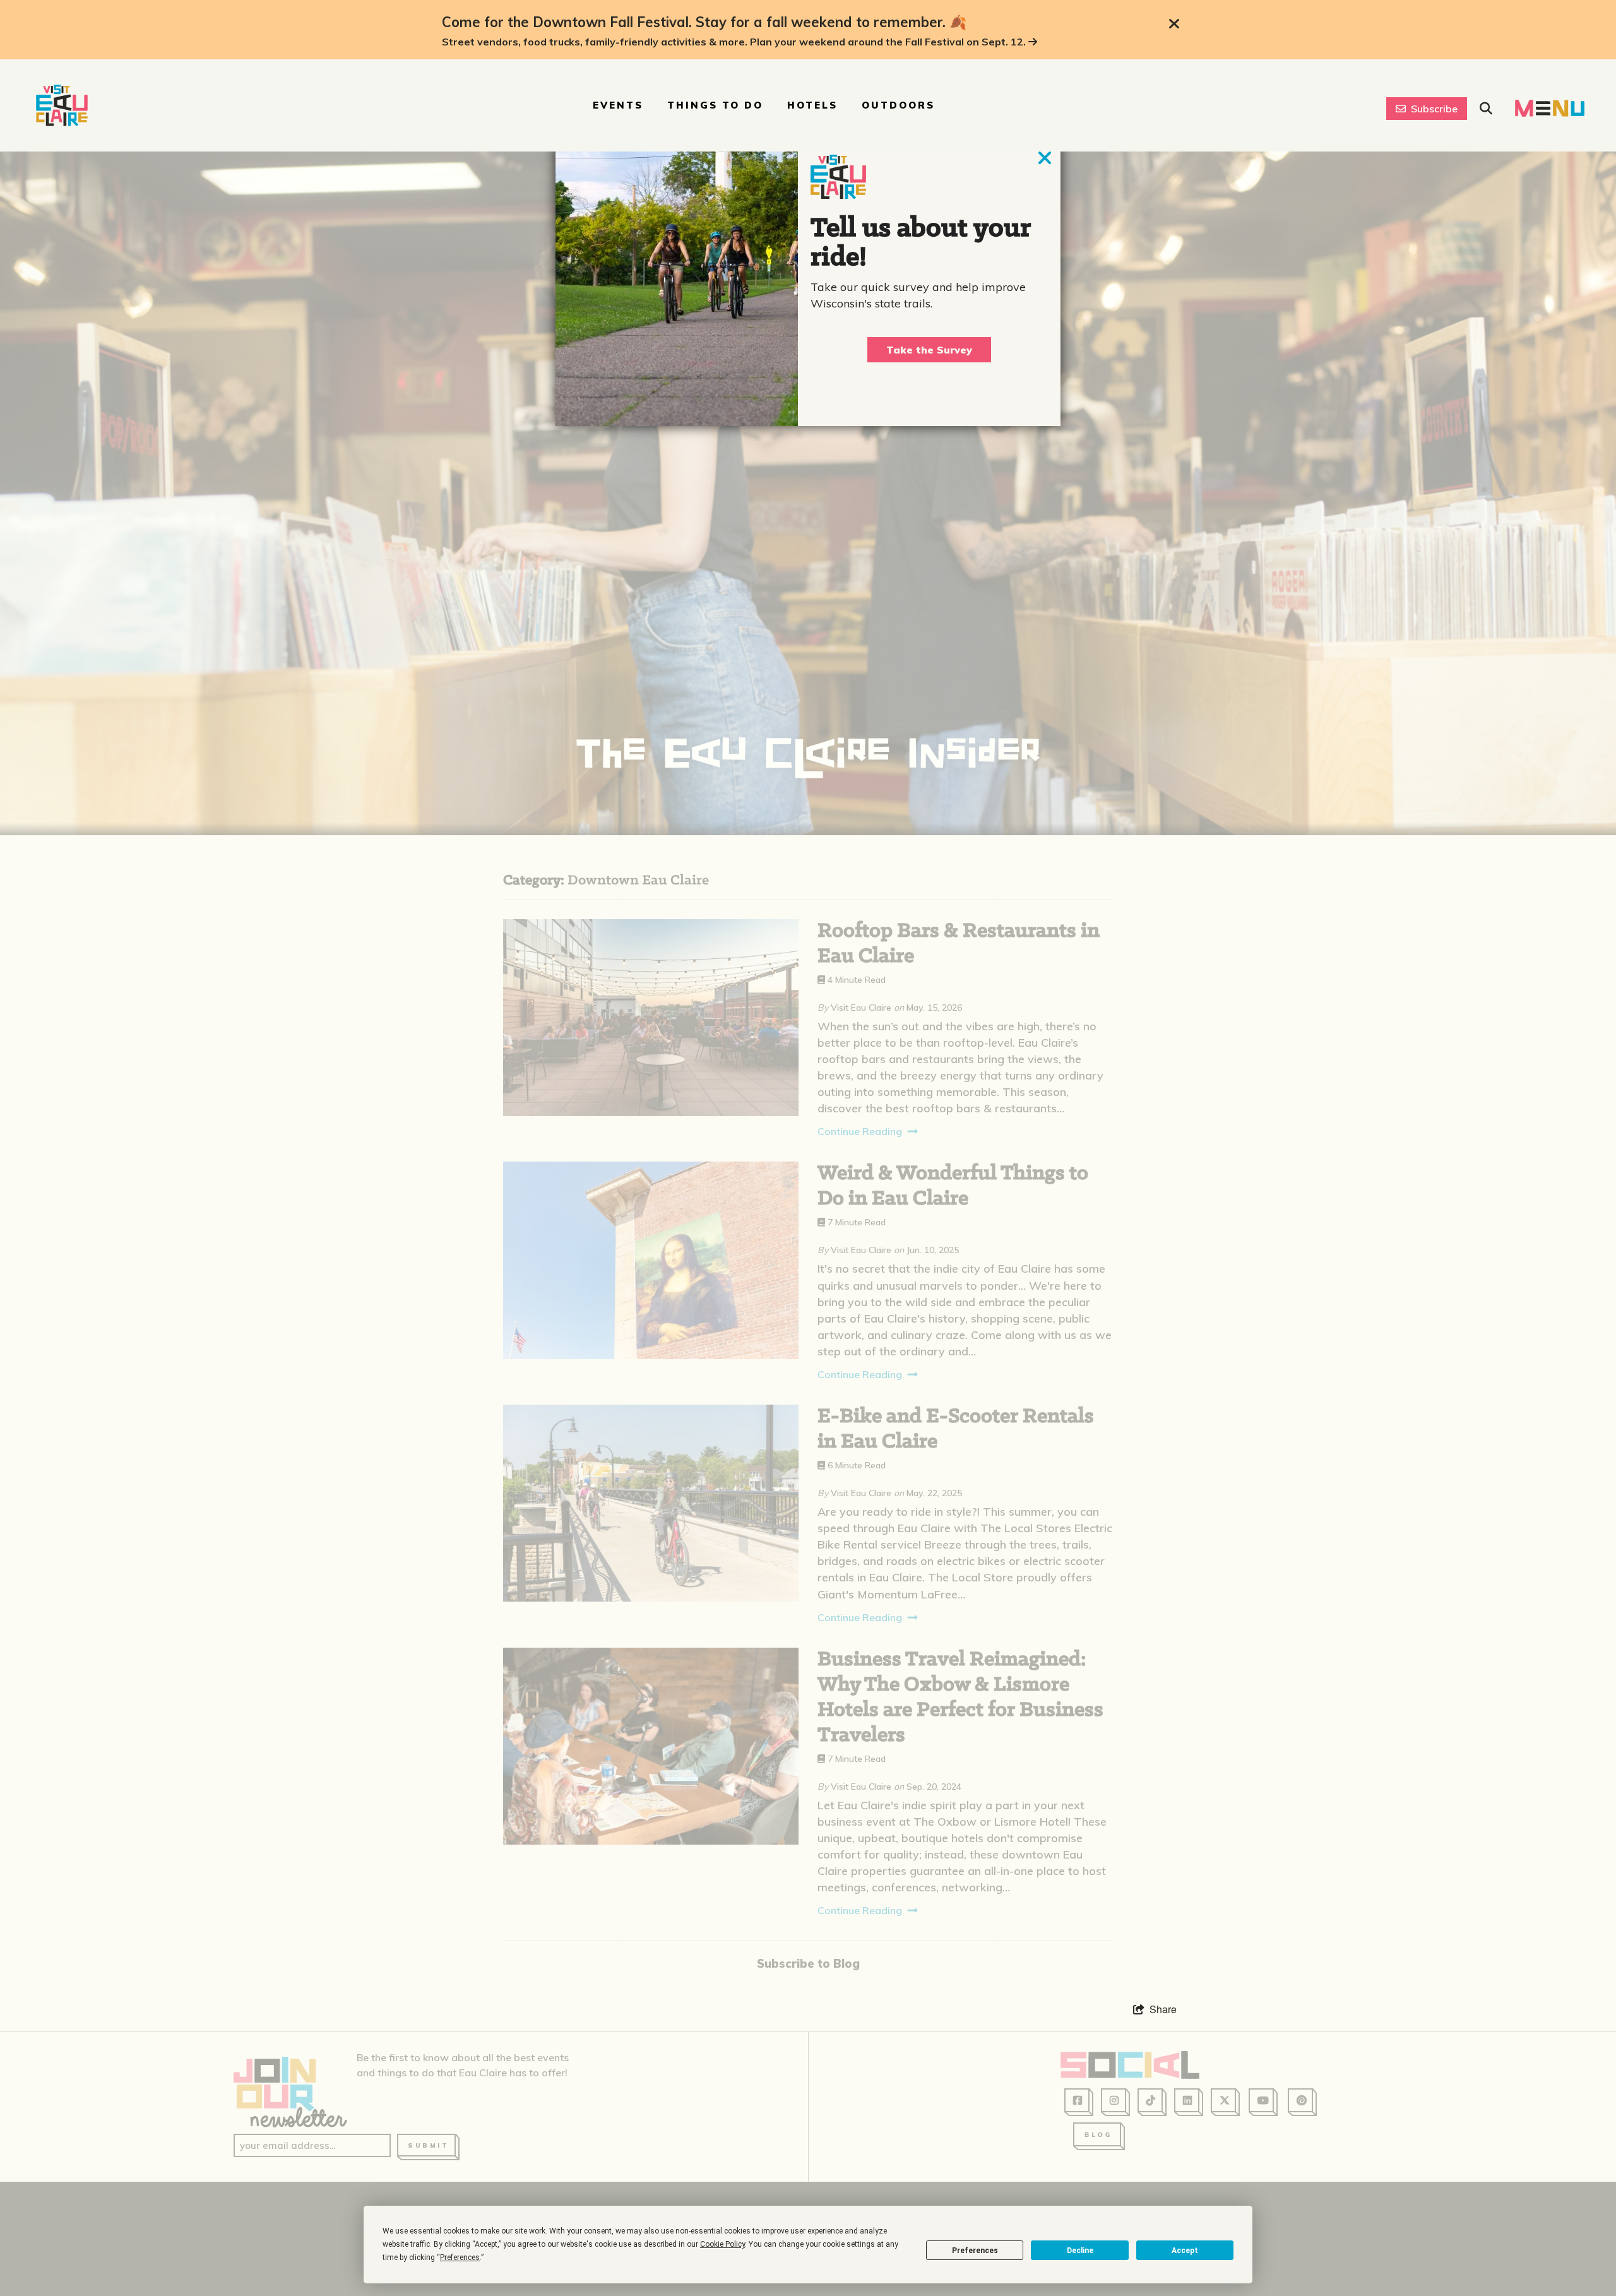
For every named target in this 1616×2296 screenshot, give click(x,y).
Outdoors (898, 105)
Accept (1185, 2251)
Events (618, 105)
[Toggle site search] (1486, 109)
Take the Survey (929, 350)
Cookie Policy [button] (722, 2244)
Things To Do (715, 105)
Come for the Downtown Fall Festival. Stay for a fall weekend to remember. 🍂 (704, 22)
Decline (1080, 2251)
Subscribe (1434, 109)
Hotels (812, 105)
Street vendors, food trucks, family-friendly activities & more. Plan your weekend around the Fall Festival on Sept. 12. (735, 42)
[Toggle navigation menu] (1550, 108)
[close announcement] (1174, 24)
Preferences (975, 2251)
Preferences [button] (460, 2257)
